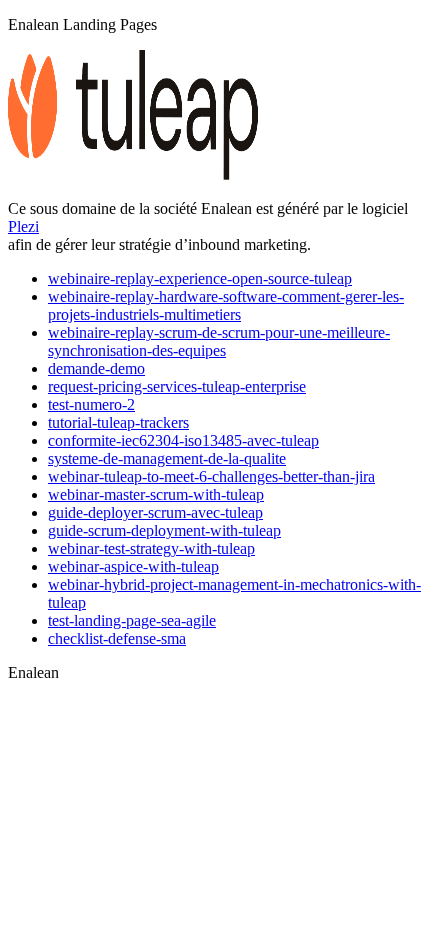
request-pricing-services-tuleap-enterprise (177, 386)
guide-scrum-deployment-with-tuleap (164, 530)
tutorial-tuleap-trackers (118, 422)
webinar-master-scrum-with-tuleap (156, 494)
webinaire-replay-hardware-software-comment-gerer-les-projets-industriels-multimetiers (226, 305)
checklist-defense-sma (117, 638)
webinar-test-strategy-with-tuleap (151, 548)
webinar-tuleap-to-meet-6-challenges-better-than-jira (211, 476)
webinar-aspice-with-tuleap (133, 566)
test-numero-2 (91, 404)
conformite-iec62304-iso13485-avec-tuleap (183, 440)
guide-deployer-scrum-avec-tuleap (155, 512)
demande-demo (96, 368)
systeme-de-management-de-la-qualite (167, 458)
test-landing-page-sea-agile (132, 620)
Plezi (23, 226)
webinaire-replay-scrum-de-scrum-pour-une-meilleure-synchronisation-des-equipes (219, 341)
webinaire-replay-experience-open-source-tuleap (200, 278)
